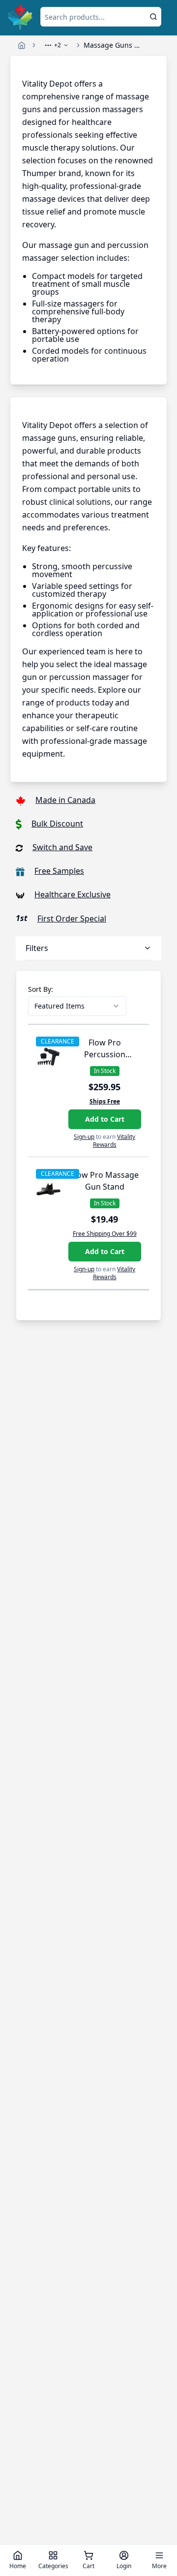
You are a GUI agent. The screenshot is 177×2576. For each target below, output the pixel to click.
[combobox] (77, 1006)
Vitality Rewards (114, 1141)
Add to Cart (105, 1119)
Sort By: (41, 989)
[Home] (22, 45)
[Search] (153, 17)
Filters (37, 948)
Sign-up (84, 1137)
